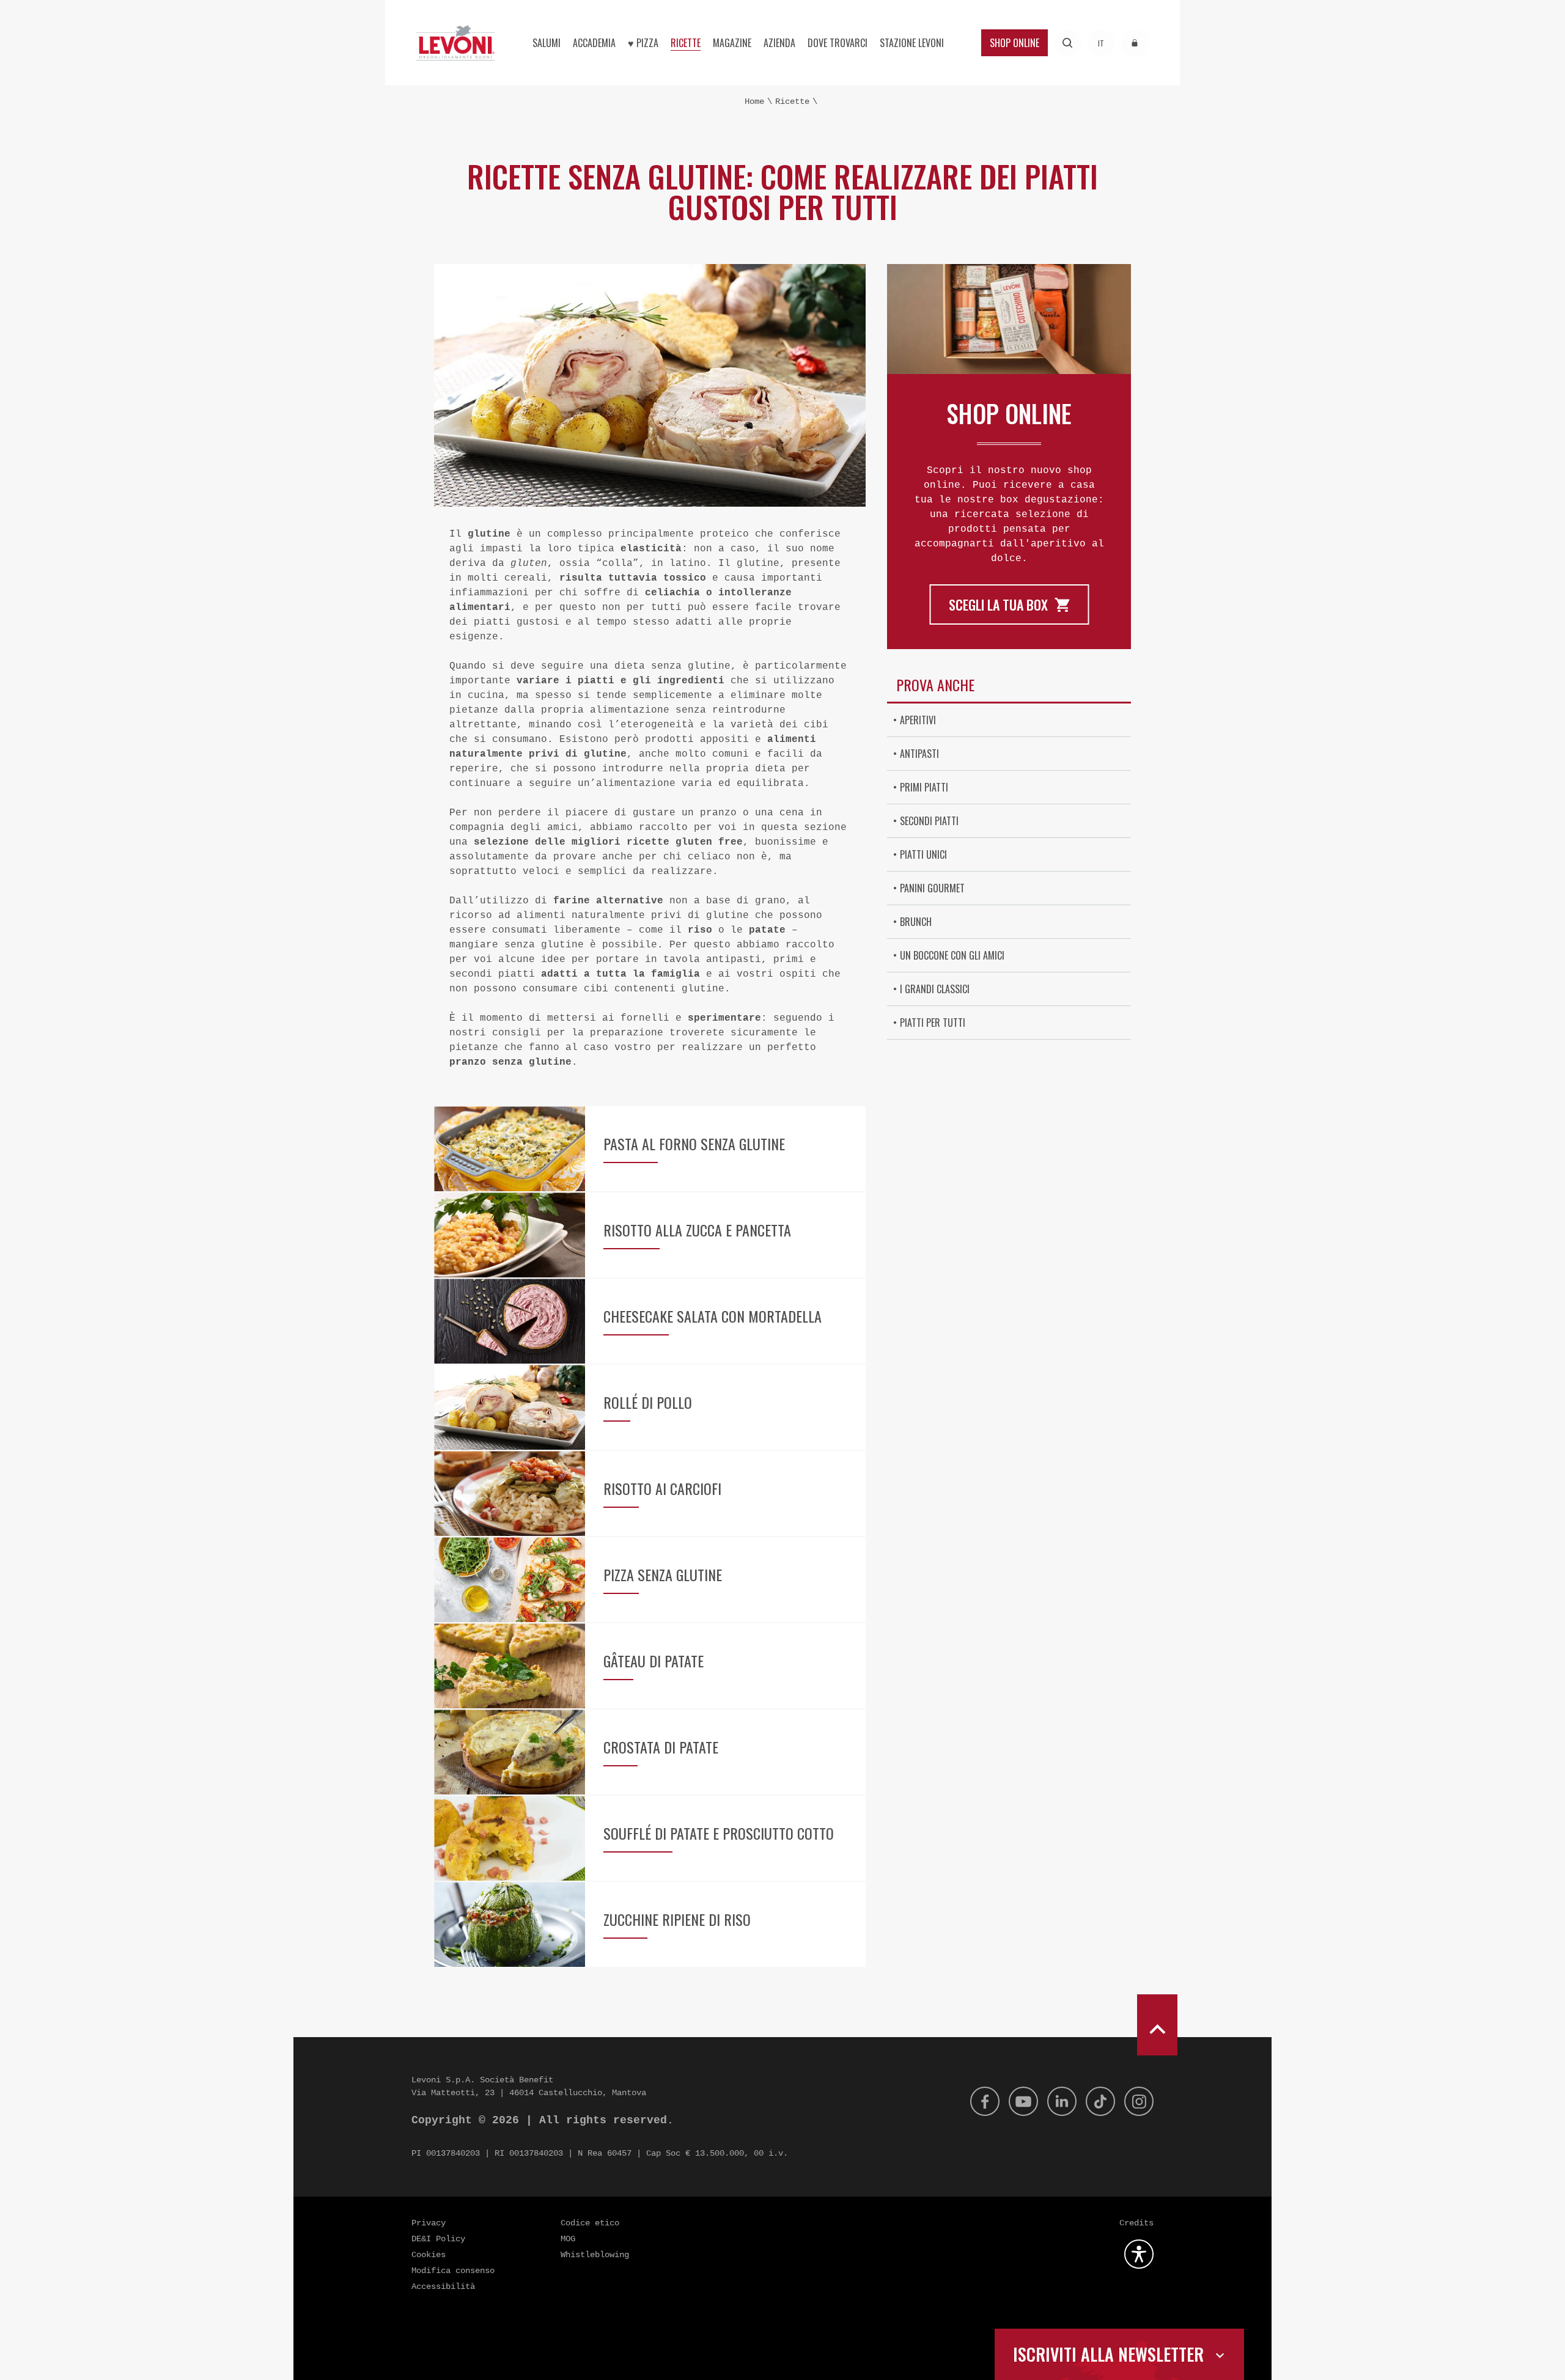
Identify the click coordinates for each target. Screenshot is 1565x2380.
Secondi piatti (929, 821)
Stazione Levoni (912, 43)
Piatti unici (923, 854)
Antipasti (919, 754)
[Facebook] (985, 2101)
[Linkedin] (1062, 2101)
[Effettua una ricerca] (1068, 43)
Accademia (594, 43)
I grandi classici (935, 989)
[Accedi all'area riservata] (1135, 43)
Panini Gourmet (932, 888)
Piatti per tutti (933, 1023)
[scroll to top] (1157, 2025)
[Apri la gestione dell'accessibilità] (1139, 2254)
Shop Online (1014, 43)
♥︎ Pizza (643, 43)
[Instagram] (1139, 2101)
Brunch (916, 922)
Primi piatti (924, 787)
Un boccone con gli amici (952, 955)
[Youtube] (1023, 2101)
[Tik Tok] (1100, 2101)
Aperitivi (918, 720)
